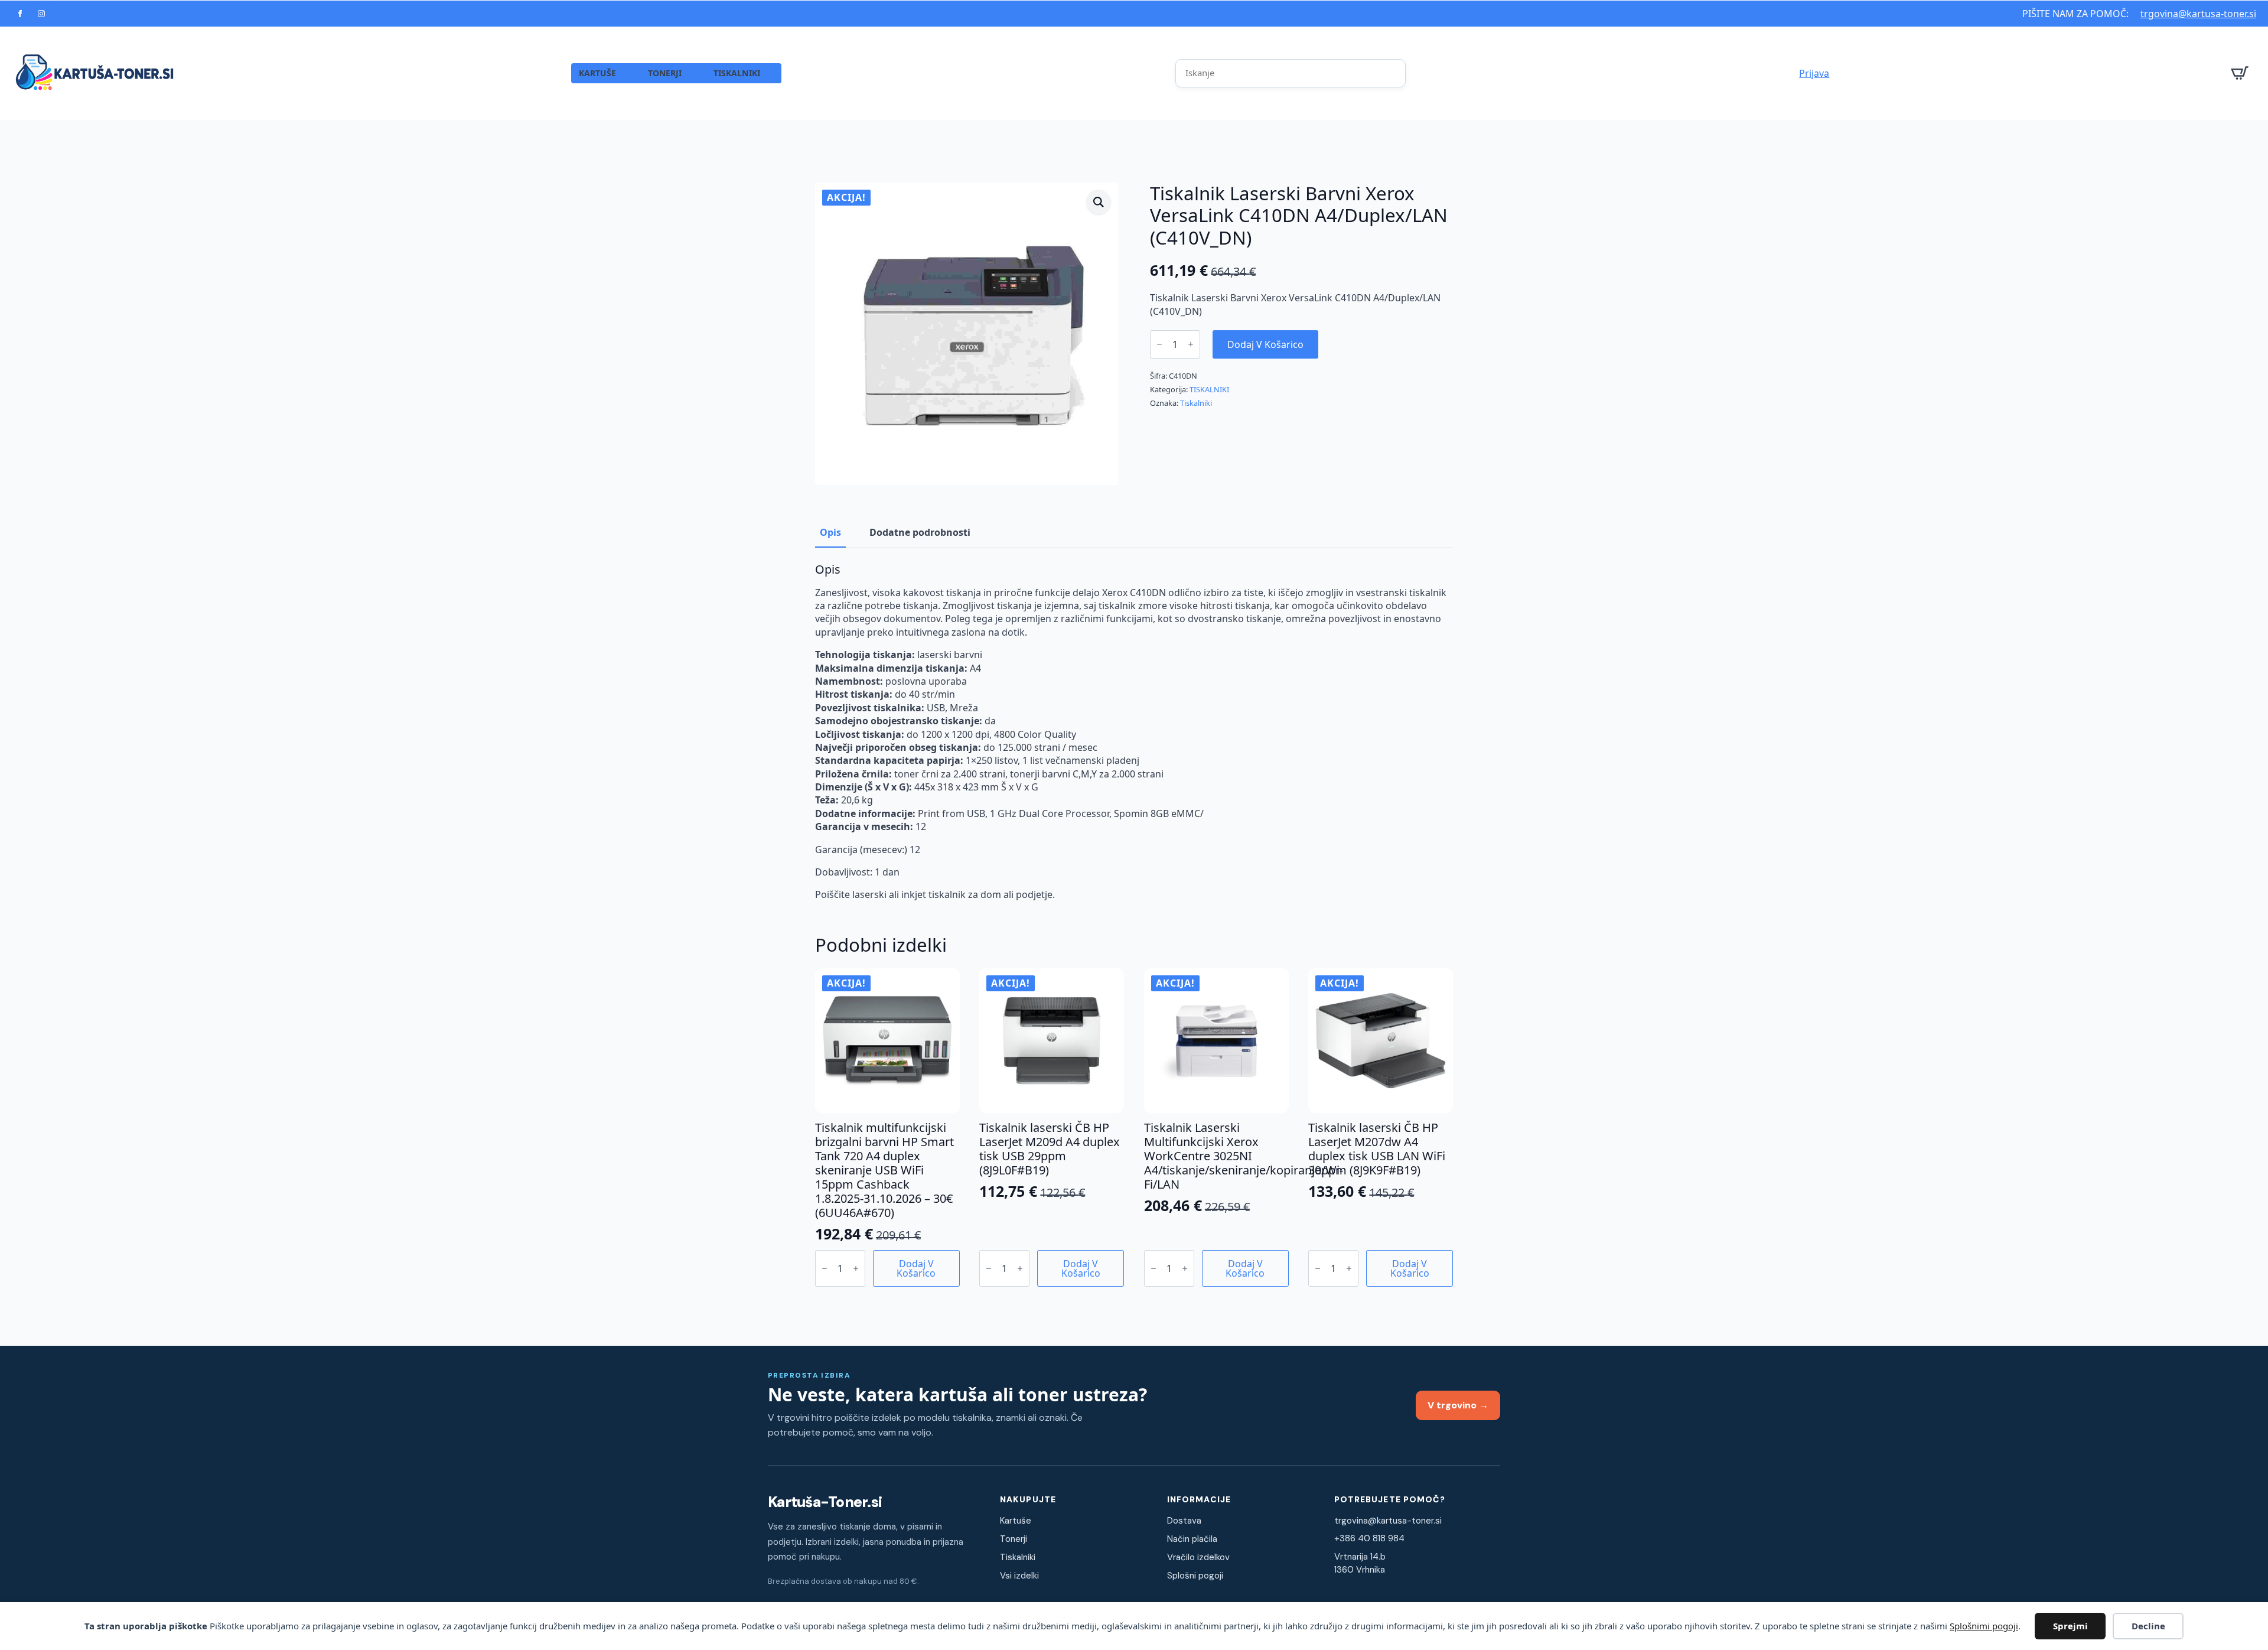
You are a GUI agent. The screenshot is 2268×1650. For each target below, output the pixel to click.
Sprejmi (2070, 1626)
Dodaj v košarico (1265, 344)
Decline (2148, 1626)
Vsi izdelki (1019, 1576)
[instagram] (41, 14)
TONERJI (665, 73)
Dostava (1184, 1521)
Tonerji (1014, 1539)
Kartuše (1016, 1521)
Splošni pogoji (1195, 1576)
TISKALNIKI (737, 73)
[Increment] (1191, 344)
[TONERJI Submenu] (693, 73)
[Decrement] (1159, 344)
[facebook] (20, 14)
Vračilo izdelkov (1198, 1557)
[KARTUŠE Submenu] (628, 73)
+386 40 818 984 (1369, 1538)
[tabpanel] (1134, 732)
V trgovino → (1458, 1405)
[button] (1099, 202)
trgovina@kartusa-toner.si (2198, 14)
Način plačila (1192, 1539)
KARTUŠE (598, 73)
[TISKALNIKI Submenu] (771, 73)
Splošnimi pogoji (1984, 1626)
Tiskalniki (1196, 403)
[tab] (830, 532)
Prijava (1814, 73)
